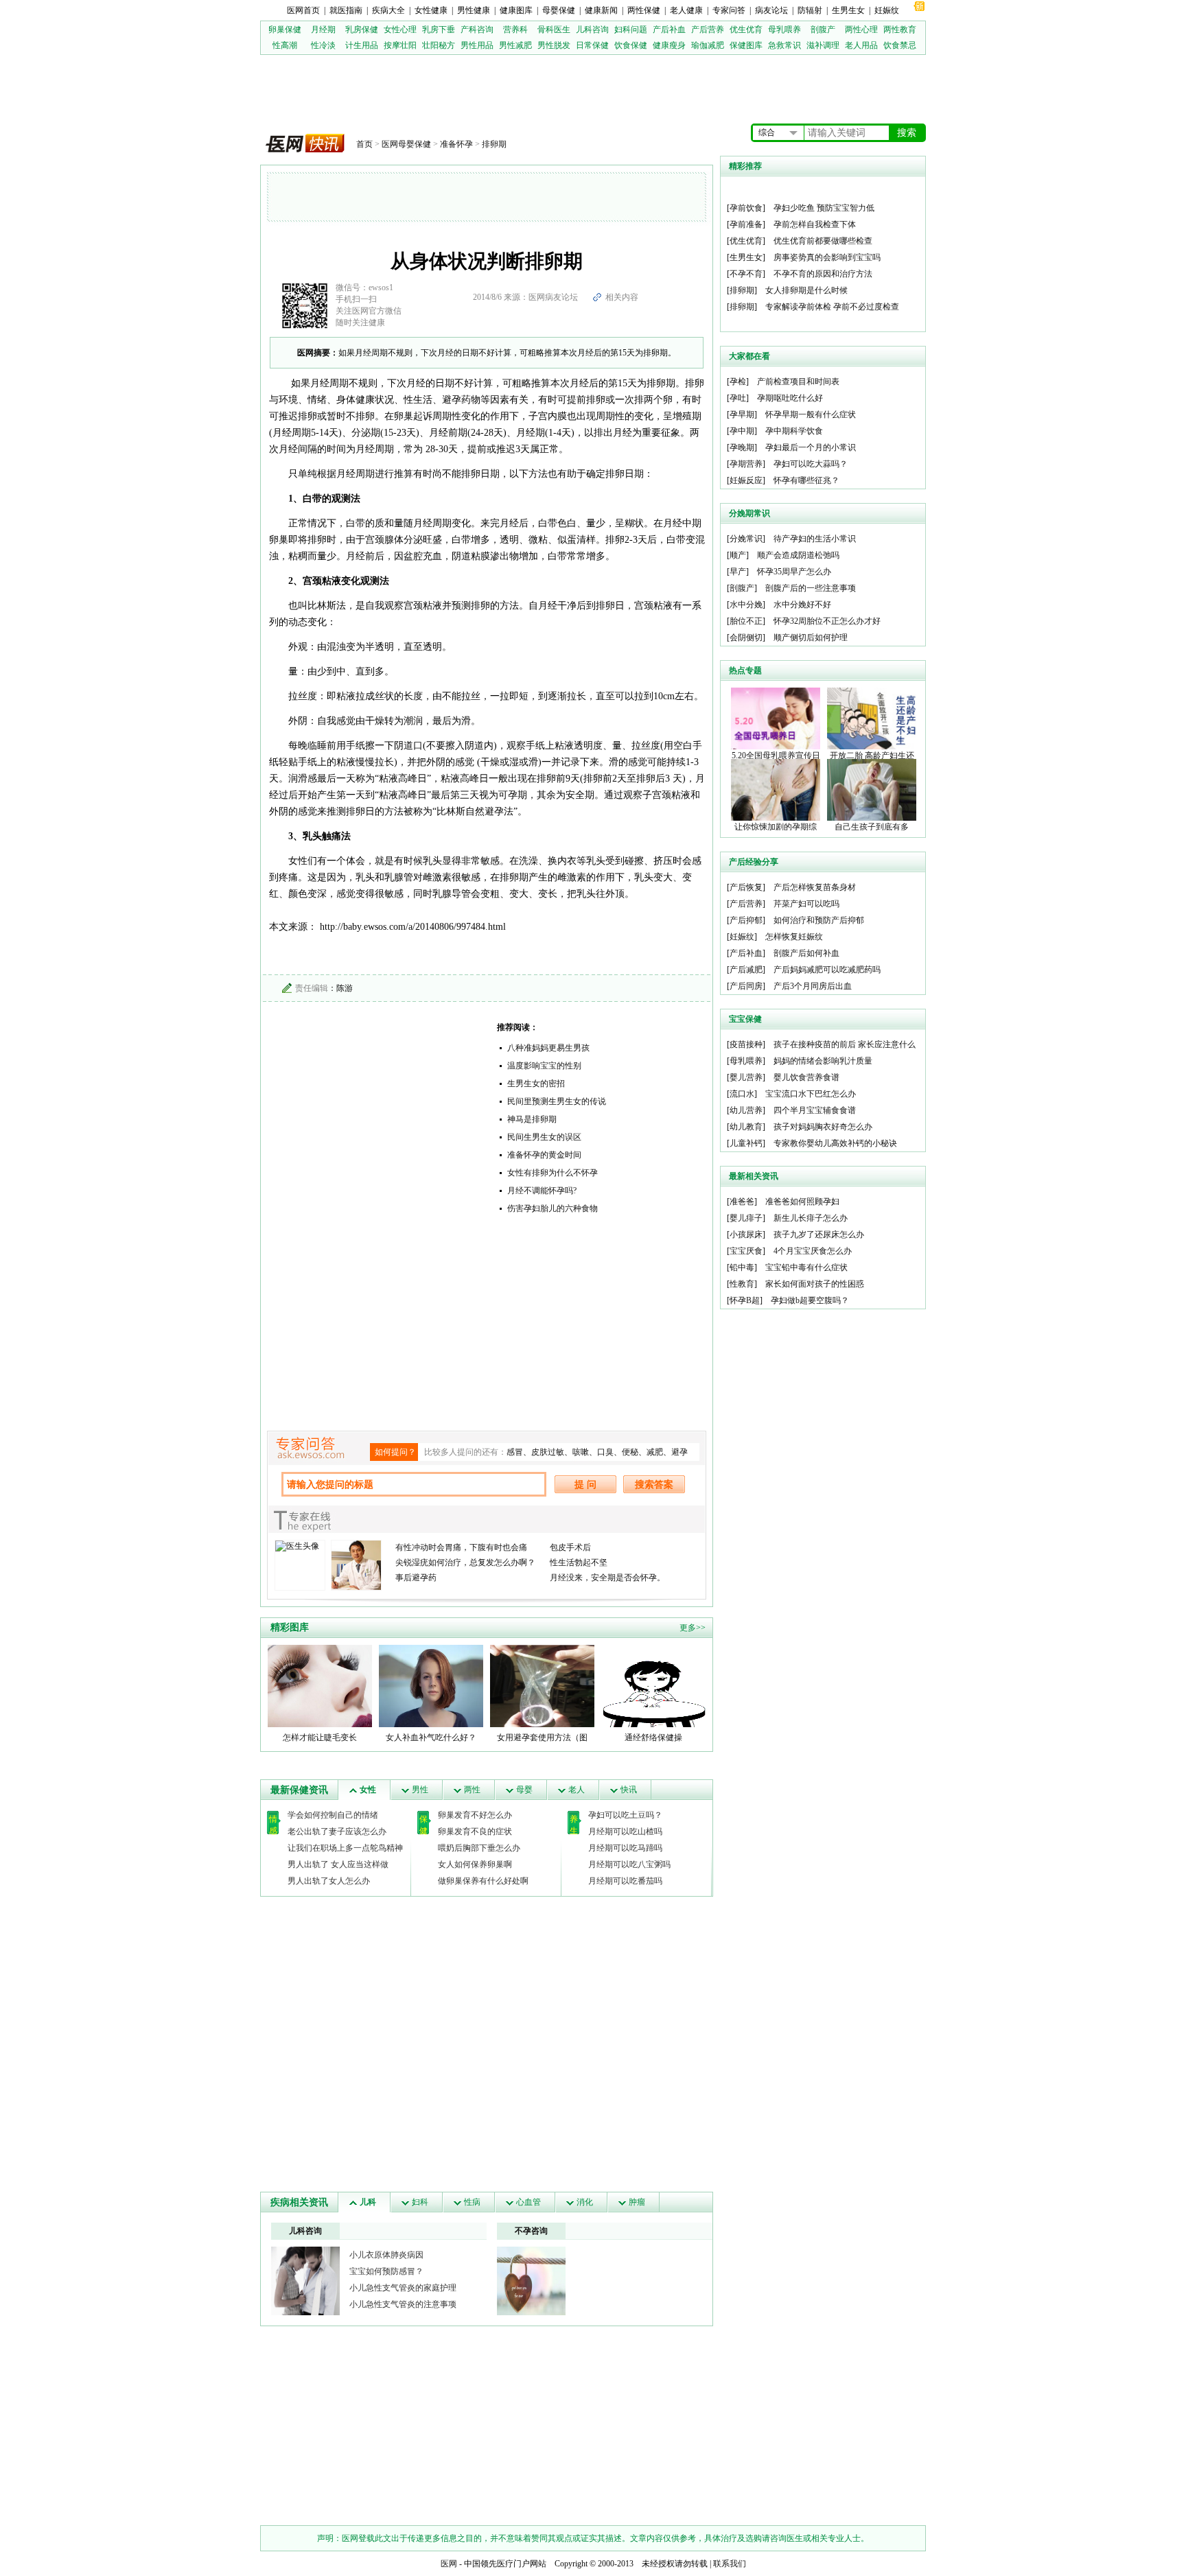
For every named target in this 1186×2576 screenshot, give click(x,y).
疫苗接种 (746, 1044)
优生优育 (746, 30)
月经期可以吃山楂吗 (625, 1831)
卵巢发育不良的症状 (475, 1831)
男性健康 (474, 10)
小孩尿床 (746, 1234)
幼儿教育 (746, 1127)
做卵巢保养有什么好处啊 (483, 1881)
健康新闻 (601, 10)
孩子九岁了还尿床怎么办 (819, 1234)
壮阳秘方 (439, 45)
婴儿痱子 (746, 1218)
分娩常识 (746, 539)
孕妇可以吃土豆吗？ (625, 1815)
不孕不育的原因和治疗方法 (823, 274)
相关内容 (622, 297)
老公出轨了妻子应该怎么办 (337, 1831)
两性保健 (644, 10)
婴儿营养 (746, 1077)
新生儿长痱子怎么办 (811, 1218)
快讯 (629, 1790)
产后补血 (669, 30)
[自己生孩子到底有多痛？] (872, 789)
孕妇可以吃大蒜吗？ (811, 464)
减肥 (655, 1452)
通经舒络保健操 (653, 1737)
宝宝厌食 (746, 1251)
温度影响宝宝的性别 (544, 1066)
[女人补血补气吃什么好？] (431, 1685)
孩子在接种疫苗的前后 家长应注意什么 (845, 1044)
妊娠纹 (887, 10)
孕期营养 (746, 464)
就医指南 (346, 10)
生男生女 (848, 10)
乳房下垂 (439, 30)
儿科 (368, 2202)
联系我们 (730, 2564)
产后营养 (708, 30)
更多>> (693, 1628)
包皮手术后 (570, 1547)
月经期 (323, 30)
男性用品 (477, 45)
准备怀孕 (456, 144)
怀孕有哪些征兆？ (806, 480)
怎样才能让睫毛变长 (320, 1737)
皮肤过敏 (548, 1452)
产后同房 (746, 986)
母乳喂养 (784, 30)
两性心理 (861, 30)
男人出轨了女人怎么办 (329, 1881)
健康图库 (516, 10)
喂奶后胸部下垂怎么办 (479, 1848)
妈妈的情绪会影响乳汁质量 (823, 1061)
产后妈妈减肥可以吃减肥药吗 (827, 970)
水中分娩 (746, 605)
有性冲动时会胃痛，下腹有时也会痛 (461, 1547)
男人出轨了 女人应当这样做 (338, 1864)
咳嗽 (581, 1452)
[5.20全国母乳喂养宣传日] (776, 718)
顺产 (738, 555)
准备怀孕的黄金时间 (544, 1155)
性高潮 (285, 45)
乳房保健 (362, 30)
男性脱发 (554, 45)
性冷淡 (323, 45)
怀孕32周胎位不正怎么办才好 (827, 621)
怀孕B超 (745, 1300)
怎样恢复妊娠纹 (794, 937)
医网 (449, 2564)
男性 (420, 1790)
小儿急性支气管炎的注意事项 (403, 2304)
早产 (738, 572)
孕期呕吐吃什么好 (790, 398)
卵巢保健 (285, 30)
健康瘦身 (669, 45)
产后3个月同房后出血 (813, 986)
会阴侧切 (746, 637)
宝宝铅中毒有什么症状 (806, 1267)
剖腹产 (823, 30)
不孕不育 (746, 274)
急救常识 (784, 45)
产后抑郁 (746, 920)
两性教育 (900, 30)
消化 (585, 2202)
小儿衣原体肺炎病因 (386, 2255)
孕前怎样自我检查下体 (815, 224)
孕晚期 (742, 447)
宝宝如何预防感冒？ (386, 2271)
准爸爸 (742, 1202)
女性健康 (431, 10)
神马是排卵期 (532, 1119)
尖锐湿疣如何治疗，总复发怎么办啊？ (465, 1562)
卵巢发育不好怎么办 (475, 1815)
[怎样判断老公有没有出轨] (531, 2280)
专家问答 (729, 10)
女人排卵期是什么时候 (806, 290)
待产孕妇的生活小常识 (815, 539)
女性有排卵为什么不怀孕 (553, 1173)
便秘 (630, 1452)
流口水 (742, 1094)
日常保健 (592, 45)
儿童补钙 (746, 1143)
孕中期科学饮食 (794, 431)
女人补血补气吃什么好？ (431, 1737)
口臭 (605, 1452)
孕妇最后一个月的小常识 (811, 447)
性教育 (742, 1284)
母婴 (524, 1790)
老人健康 (686, 10)
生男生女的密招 (536, 1084)
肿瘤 (637, 2202)
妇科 (420, 2202)
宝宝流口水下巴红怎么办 (811, 1094)
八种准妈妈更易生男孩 (548, 1048)
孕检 (738, 382)
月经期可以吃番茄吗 (625, 1881)
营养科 (515, 30)
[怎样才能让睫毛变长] (320, 1685)
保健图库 (746, 45)
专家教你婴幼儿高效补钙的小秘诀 (835, 1143)
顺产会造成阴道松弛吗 (798, 555)
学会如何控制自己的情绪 (333, 1815)
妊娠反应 (746, 480)
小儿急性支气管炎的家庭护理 (403, 2288)
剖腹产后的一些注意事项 (811, 588)
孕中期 (742, 431)
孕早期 (742, 414)
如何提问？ (395, 1452)
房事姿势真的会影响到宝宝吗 (827, 257)
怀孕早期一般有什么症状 (811, 414)
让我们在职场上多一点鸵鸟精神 (345, 1848)
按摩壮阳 (400, 45)
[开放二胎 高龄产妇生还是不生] (872, 718)
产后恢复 (746, 887)
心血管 (528, 2202)
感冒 (515, 1452)
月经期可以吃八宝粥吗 (629, 1864)
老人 (577, 1790)
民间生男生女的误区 (544, 1137)
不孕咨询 (531, 2231)
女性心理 (400, 30)
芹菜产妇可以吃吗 (806, 904)
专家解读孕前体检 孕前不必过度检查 (832, 307)
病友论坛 (771, 10)
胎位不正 (746, 621)
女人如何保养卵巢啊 (475, 1864)
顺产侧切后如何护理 (811, 637)
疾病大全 (388, 10)
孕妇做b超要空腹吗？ (810, 1300)
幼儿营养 (746, 1110)
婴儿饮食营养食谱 (806, 1077)
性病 (472, 2202)
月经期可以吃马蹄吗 (625, 1848)
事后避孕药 (416, 1578)
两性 (472, 1790)
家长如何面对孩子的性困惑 (815, 1284)
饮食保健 (631, 45)
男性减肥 (515, 45)
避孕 (679, 1452)
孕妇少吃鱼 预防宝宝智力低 (824, 208)
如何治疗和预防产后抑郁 (819, 920)
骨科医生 (554, 30)
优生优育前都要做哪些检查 (823, 241)
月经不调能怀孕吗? (542, 1191)
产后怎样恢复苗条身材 (815, 887)
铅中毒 (742, 1267)
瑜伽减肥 (708, 45)
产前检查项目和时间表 (798, 382)
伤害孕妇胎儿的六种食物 (553, 1208)
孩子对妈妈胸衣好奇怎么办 (823, 1127)
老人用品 (861, 45)
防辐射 (810, 10)
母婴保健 (559, 10)
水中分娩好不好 (802, 605)
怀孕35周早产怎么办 (794, 572)
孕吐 (738, 398)
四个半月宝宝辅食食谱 (815, 1110)
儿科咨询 (592, 30)
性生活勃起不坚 (579, 1562)
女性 (368, 1790)
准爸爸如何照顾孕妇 (802, 1202)
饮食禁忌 (900, 45)
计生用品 (362, 45)
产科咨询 (477, 30)
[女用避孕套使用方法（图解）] (542, 1685)
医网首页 (303, 10)
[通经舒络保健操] (653, 1685)
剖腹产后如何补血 (806, 953)
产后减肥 (746, 970)
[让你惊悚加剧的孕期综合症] (776, 789)
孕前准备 (746, 224)
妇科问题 (631, 30)
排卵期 (494, 144)
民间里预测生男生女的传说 (557, 1101)
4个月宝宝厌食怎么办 (813, 1251)
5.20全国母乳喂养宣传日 (776, 756)
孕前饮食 (746, 208)
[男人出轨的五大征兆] (305, 2280)
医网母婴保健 (406, 144)
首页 (364, 144)
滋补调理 (823, 45)
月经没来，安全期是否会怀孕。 (607, 1578)
